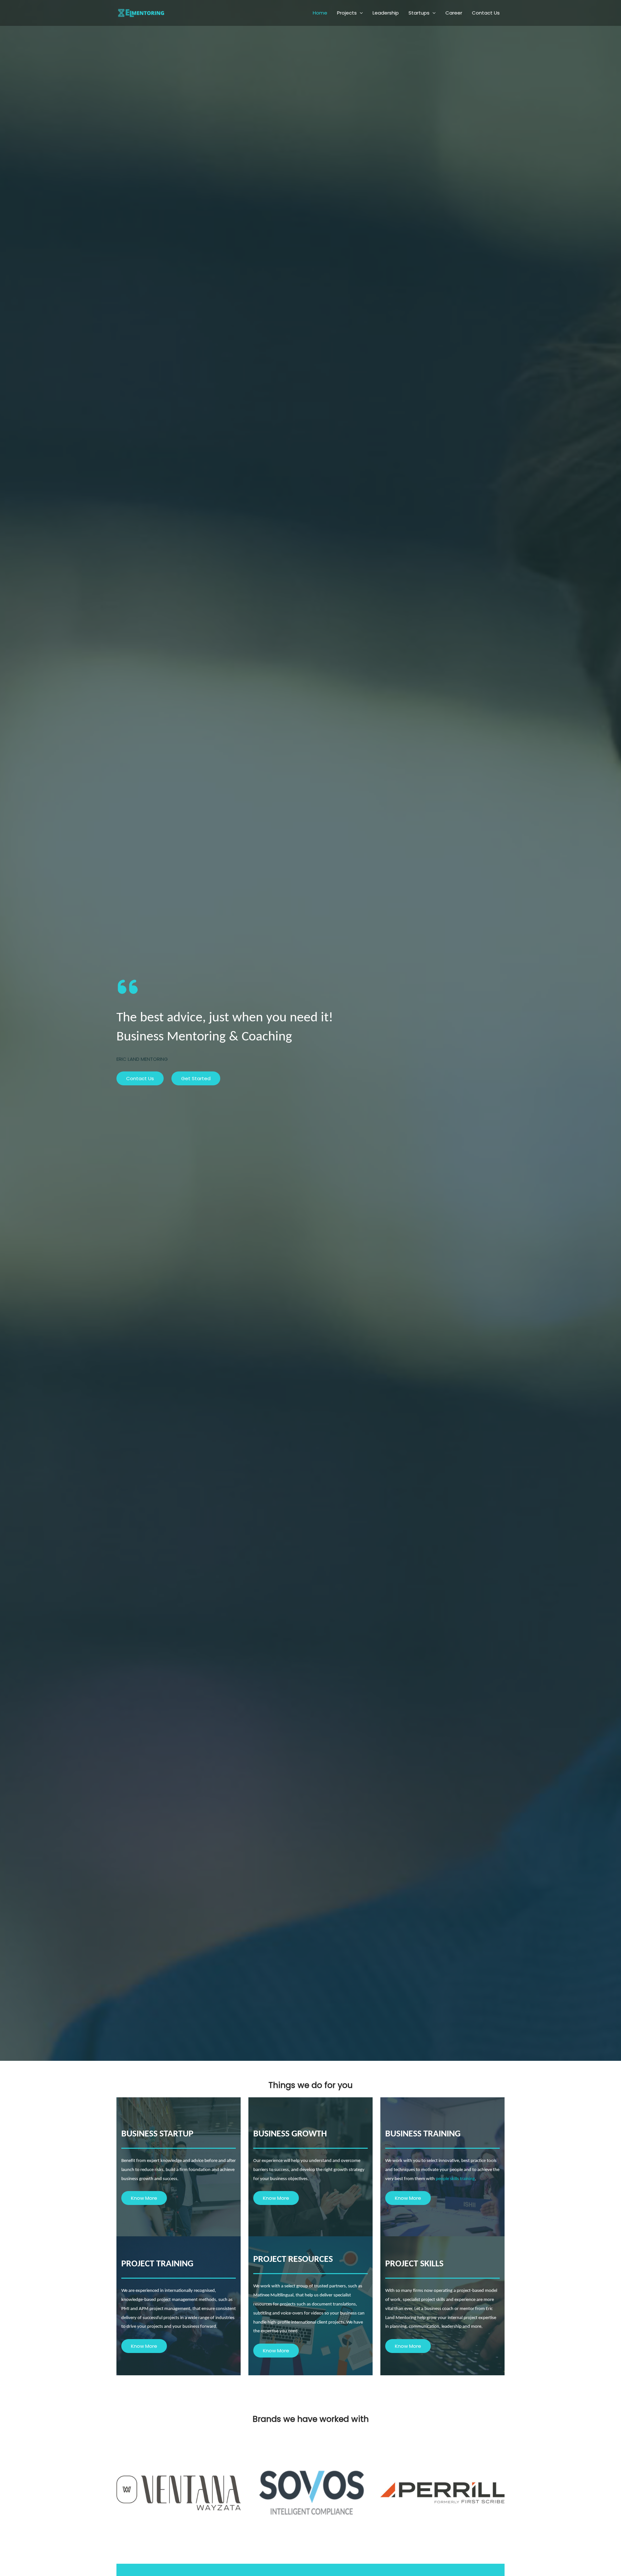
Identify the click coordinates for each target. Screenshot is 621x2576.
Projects (347, 13)
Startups (419, 13)
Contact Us (486, 13)
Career (454, 13)
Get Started (196, 1078)
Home (320, 13)
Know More (144, 2198)
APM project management (164, 2309)
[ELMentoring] (141, 12)
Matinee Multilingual (273, 2295)
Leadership (386, 13)
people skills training (455, 2179)
